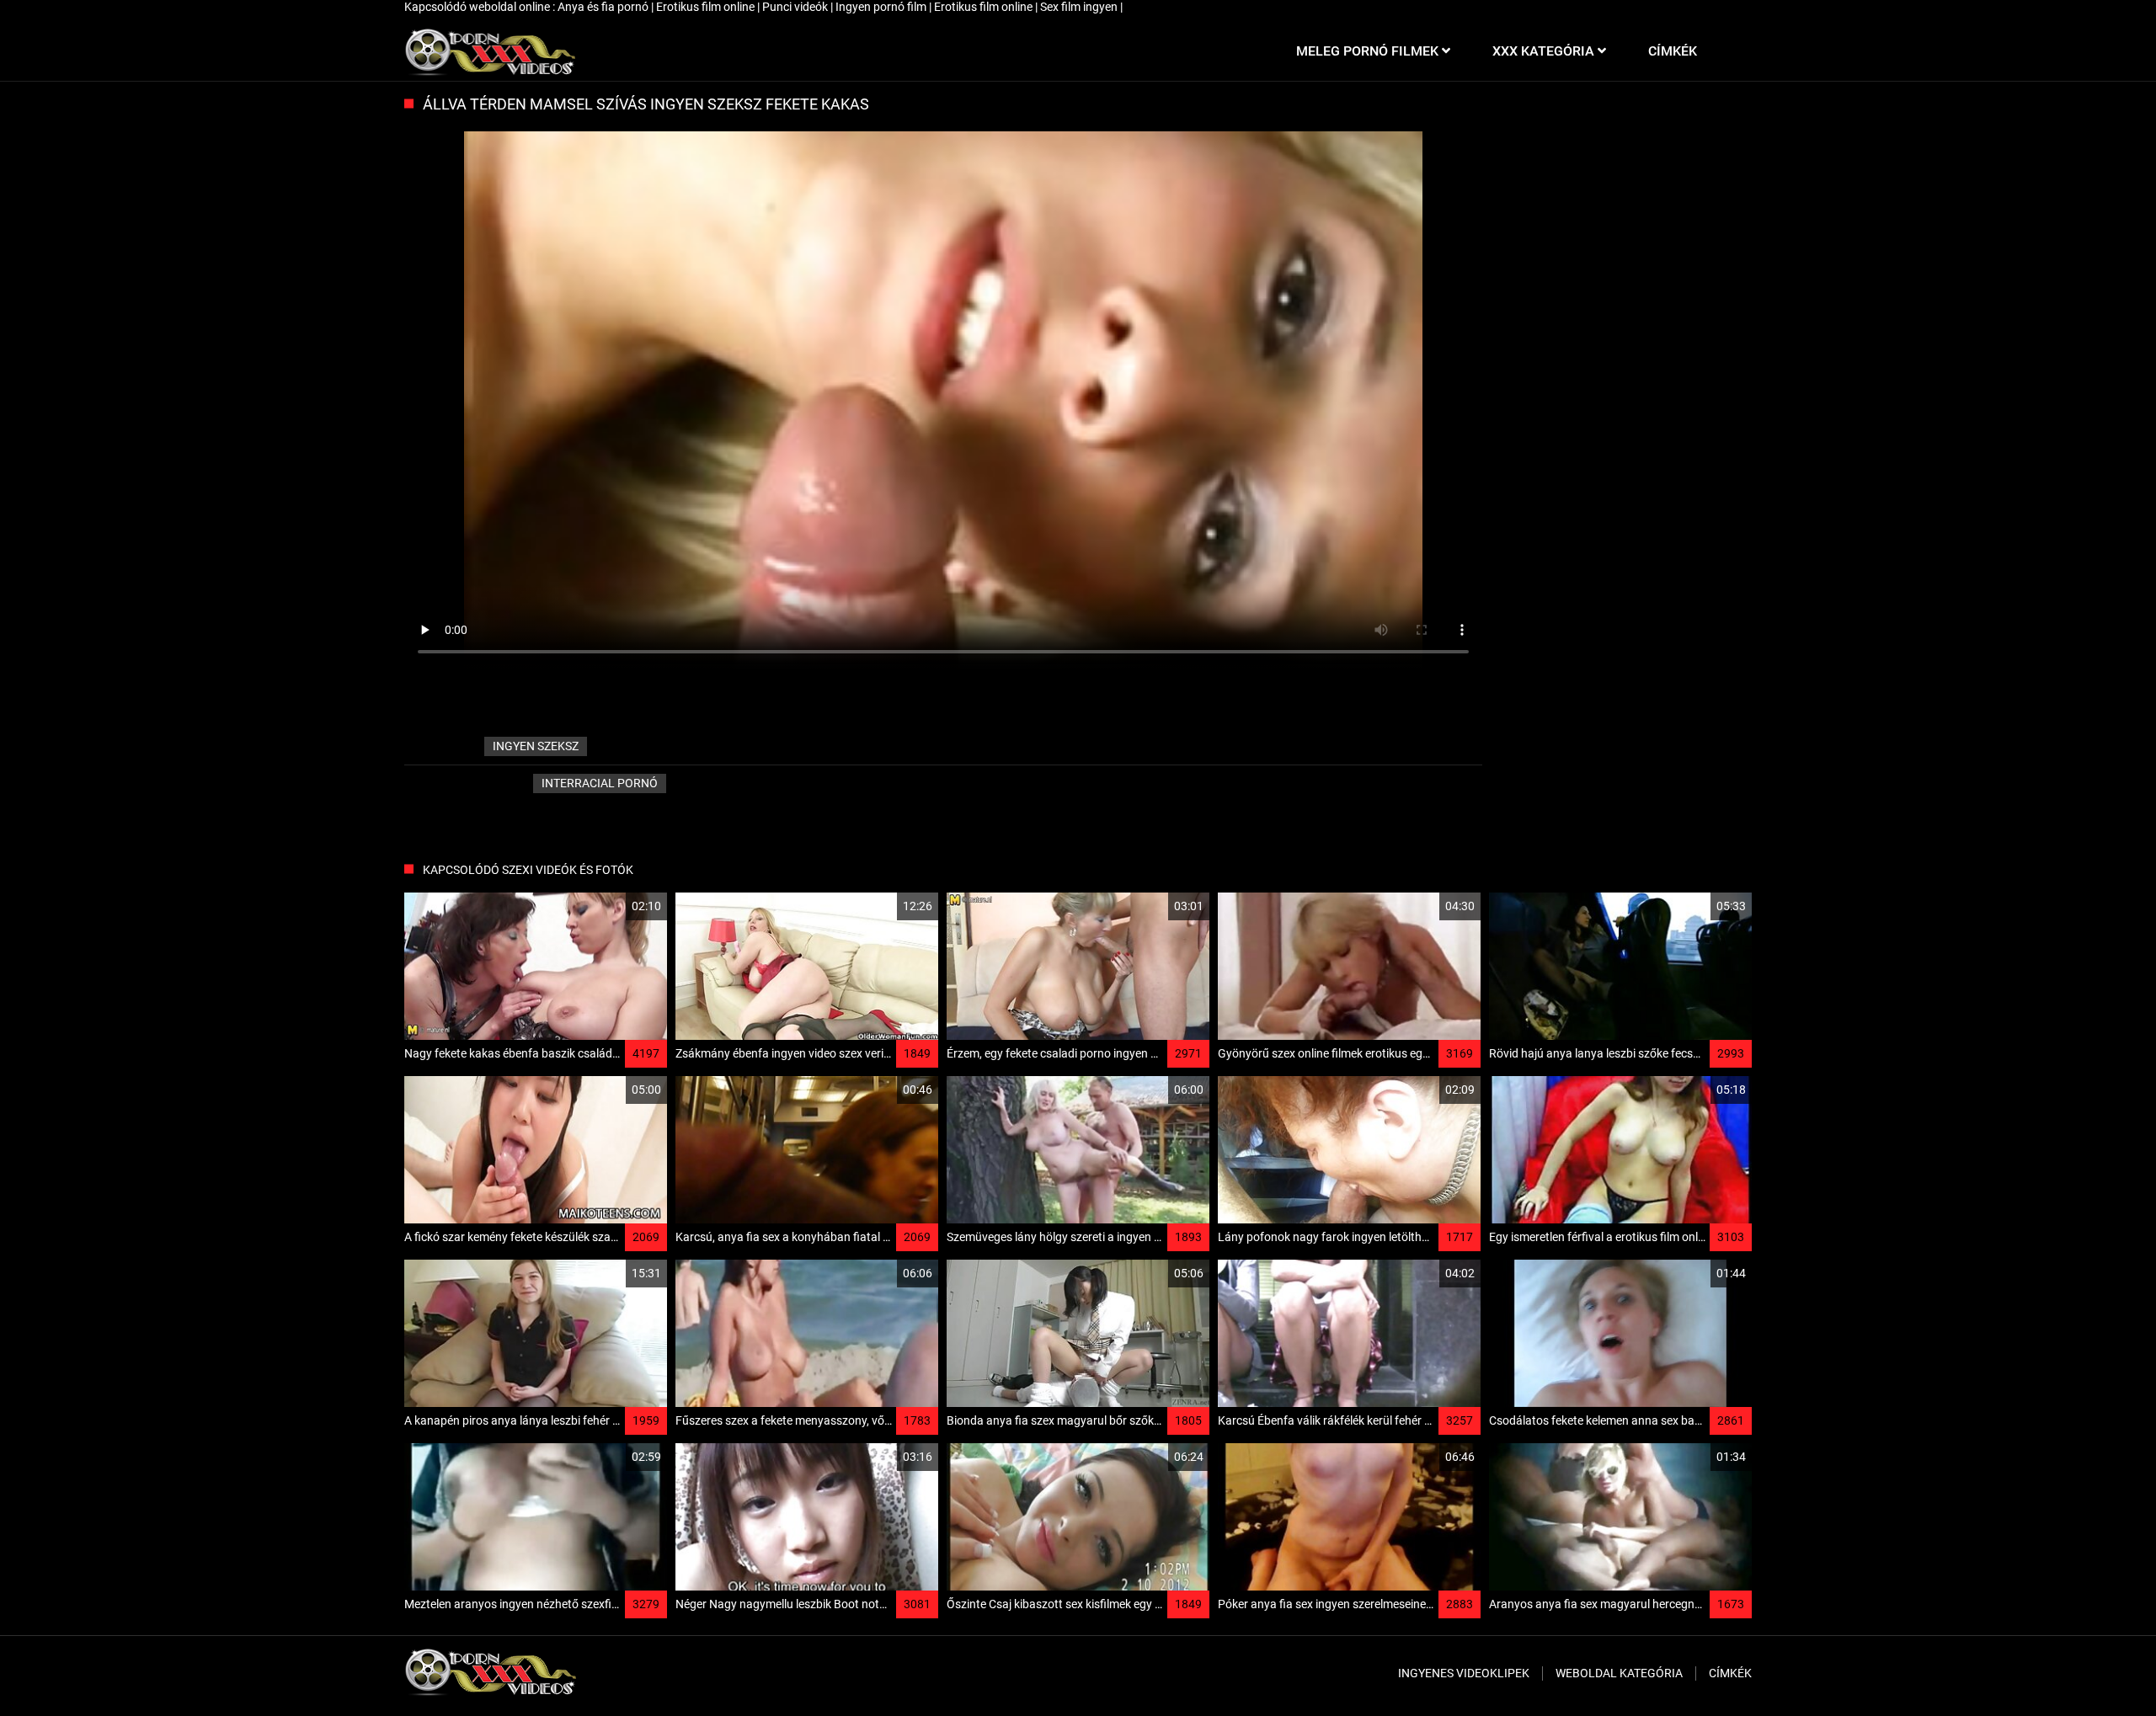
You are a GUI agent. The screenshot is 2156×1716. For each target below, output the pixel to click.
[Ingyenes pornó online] (490, 51)
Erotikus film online (707, 7)
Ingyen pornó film (882, 7)
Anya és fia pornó (604, 7)
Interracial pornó (600, 783)
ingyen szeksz (536, 746)
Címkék (1730, 1673)
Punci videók (796, 7)
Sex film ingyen (1080, 7)
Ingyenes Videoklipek (1464, 1673)
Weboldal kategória (1619, 1673)
